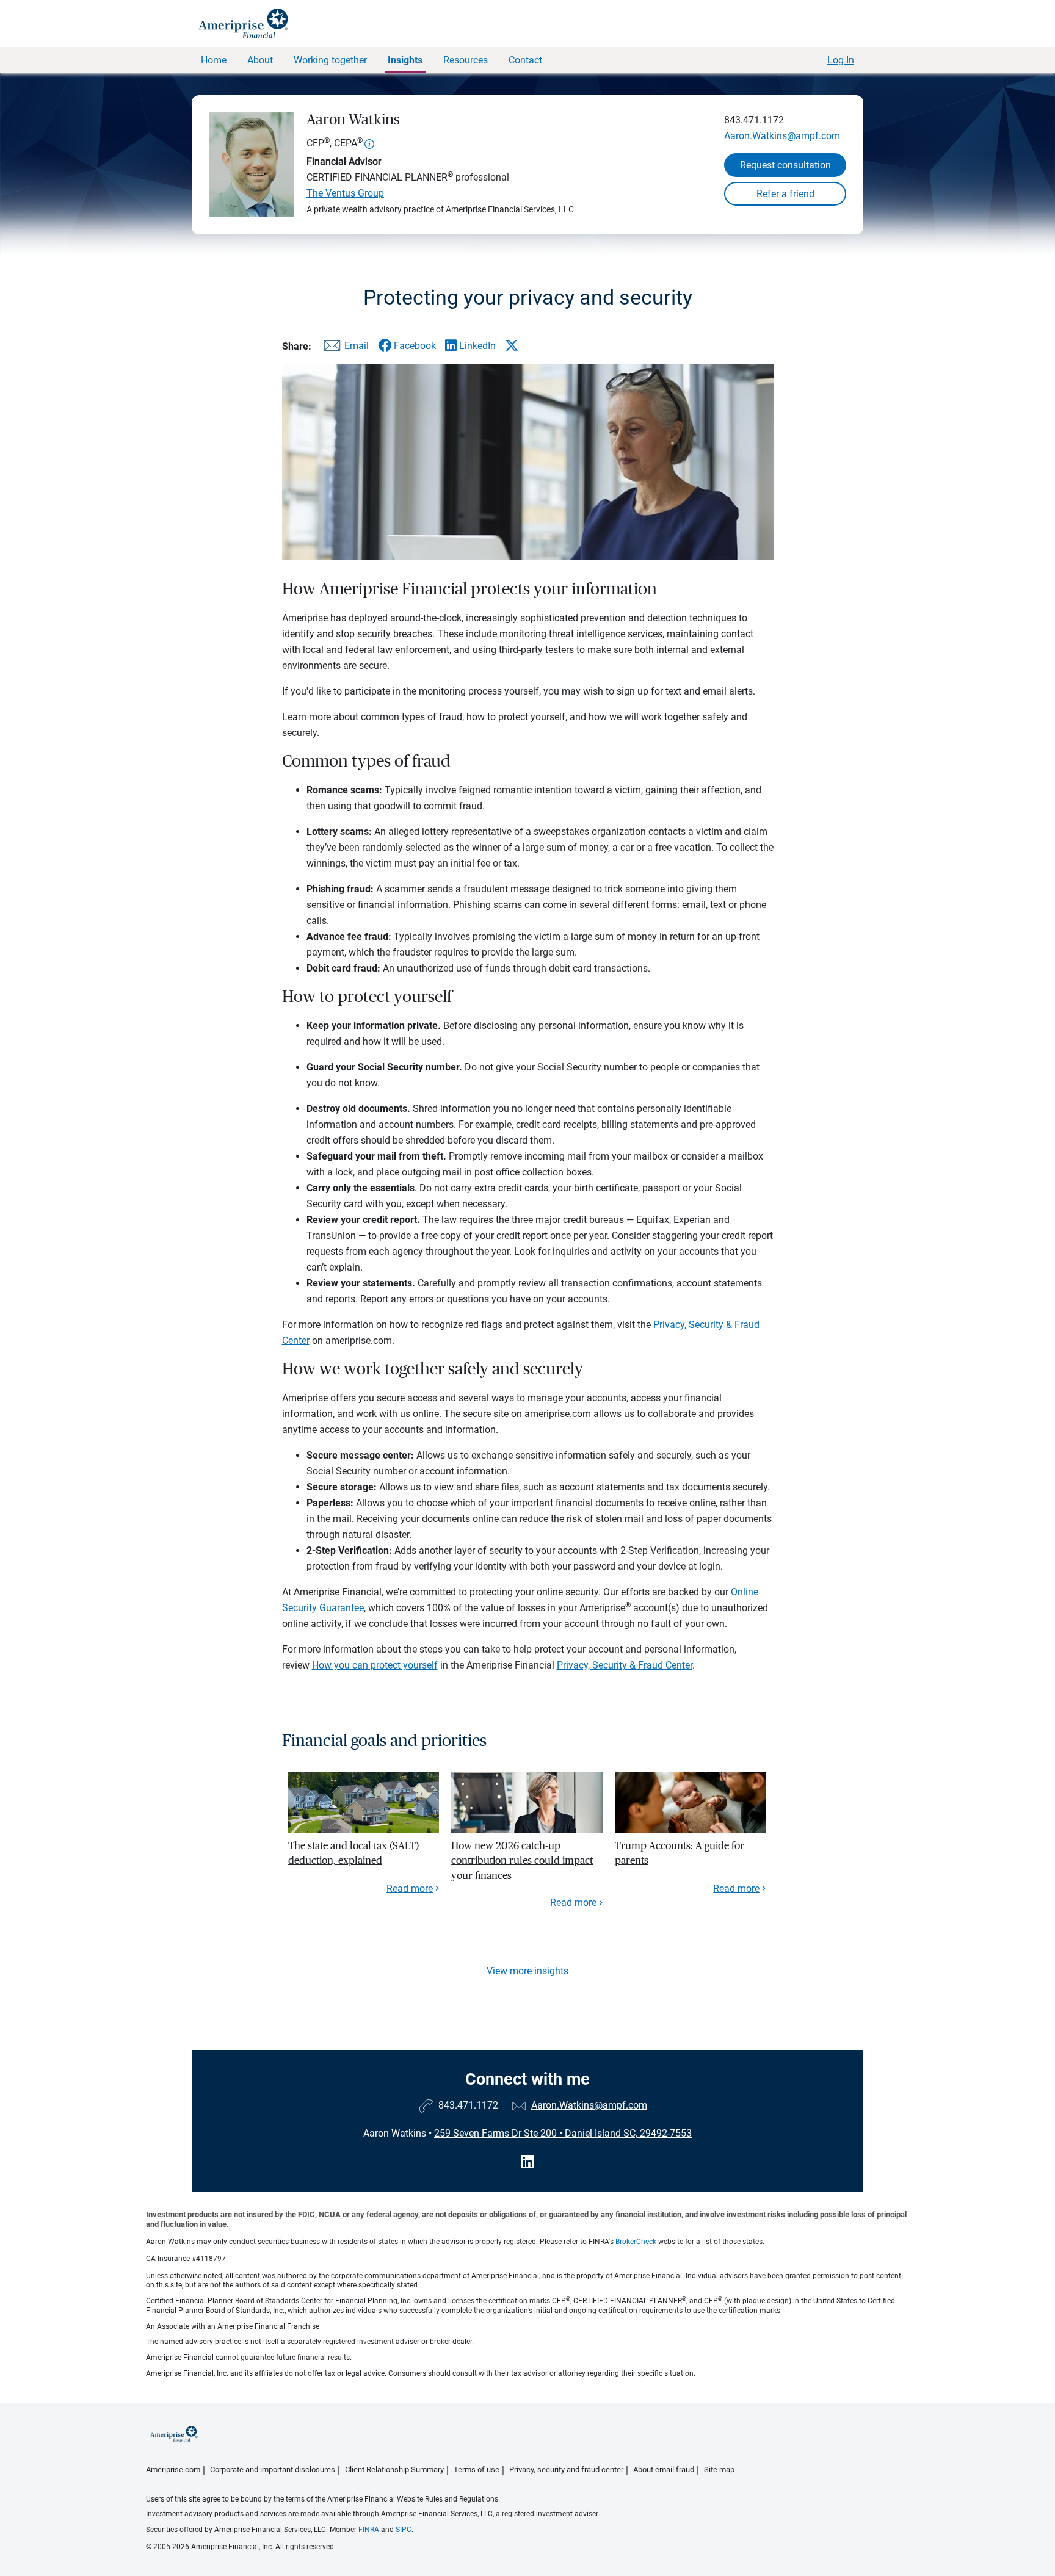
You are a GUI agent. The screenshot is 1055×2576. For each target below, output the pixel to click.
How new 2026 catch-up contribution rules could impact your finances (522, 1861)
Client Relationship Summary (394, 2470)
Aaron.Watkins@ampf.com (782, 136)
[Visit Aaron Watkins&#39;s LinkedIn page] (527, 2162)
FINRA (369, 2530)
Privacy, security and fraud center (566, 2470)
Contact (525, 60)
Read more (410, 1889)
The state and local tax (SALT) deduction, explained (353, 1853)
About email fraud (664, 2470)
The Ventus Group (345, 193)
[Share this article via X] (512, 345)
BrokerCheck (636, 2242)
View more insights (527, 1971)
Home (214, 60)
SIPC (404, 2530)
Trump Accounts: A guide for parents (680, 1853)
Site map (719, 2470)
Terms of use (477, 2470)
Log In (841, 60)
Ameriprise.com (173, 2470)
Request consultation (785, 165)
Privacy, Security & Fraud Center (625, 1665)
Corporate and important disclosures (273, 2470)
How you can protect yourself (375, 1665)
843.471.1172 (754, 120)
